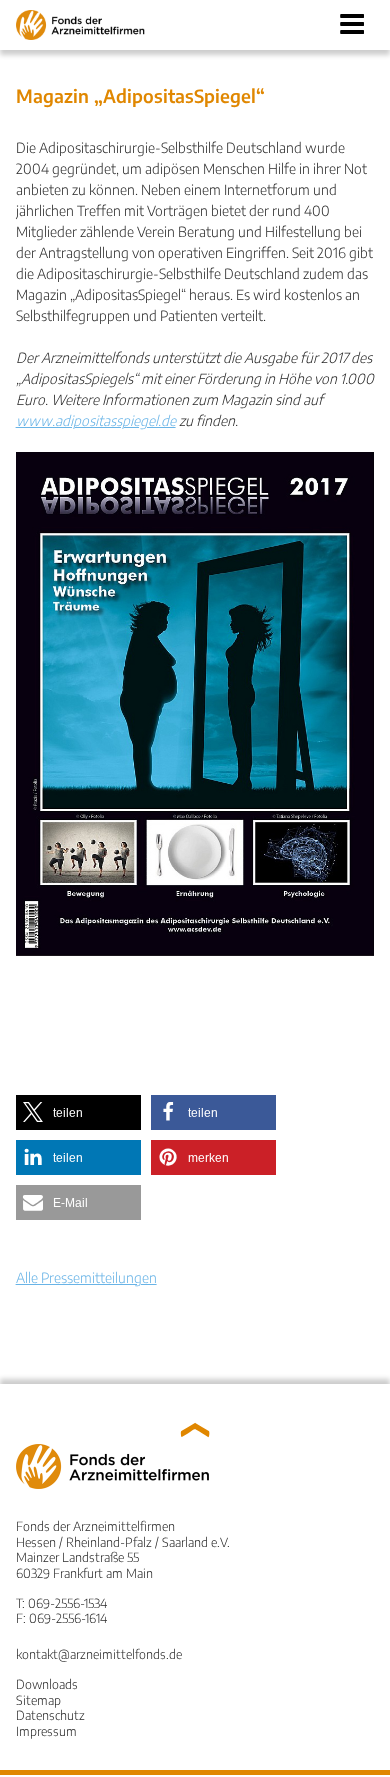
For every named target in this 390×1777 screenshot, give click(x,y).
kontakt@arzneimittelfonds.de (99, 1654)
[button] (78, 1112)
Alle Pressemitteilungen (86, 1277)
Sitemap (38, 1700)
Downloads (47, 1684)
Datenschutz (50, 1715)
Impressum (46, 1731)
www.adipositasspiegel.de (96, 420)
